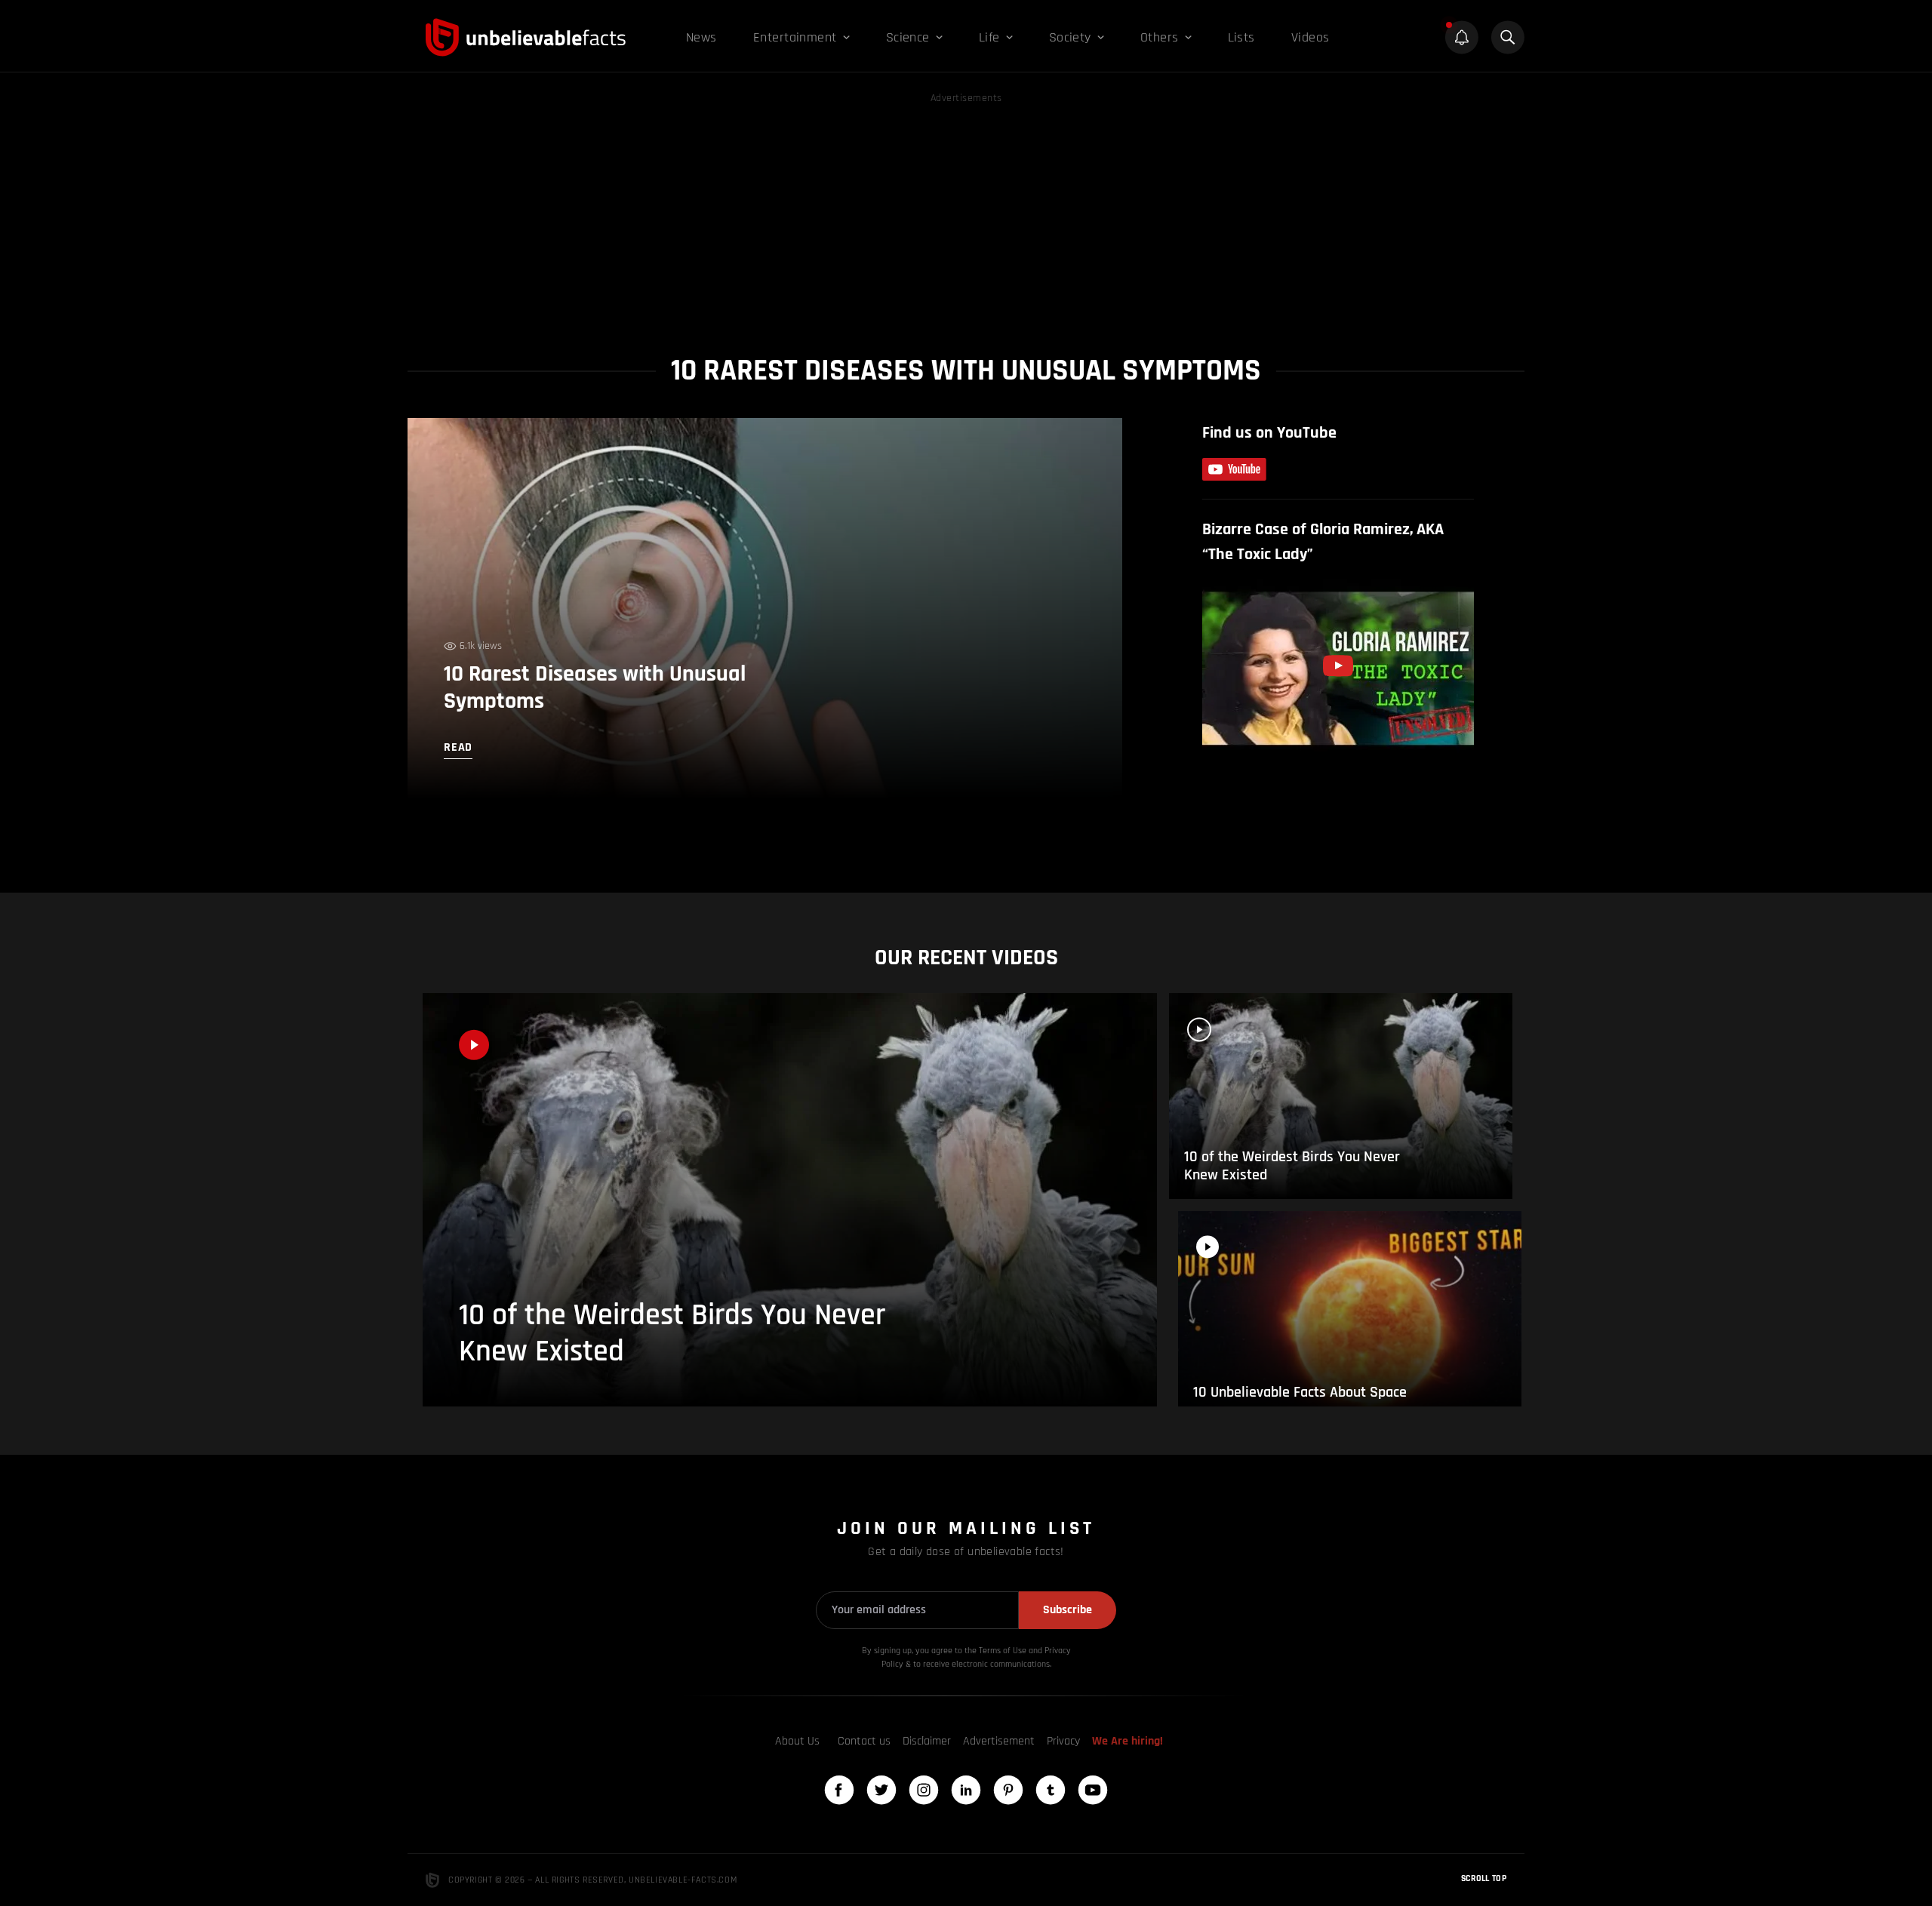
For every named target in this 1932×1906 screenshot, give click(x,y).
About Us (797, 1741)
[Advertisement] (966, 213)
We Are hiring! (1128, 1741)
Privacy (1063, 1741)
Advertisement (999, 1741)
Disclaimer (927, 1741)
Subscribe (1068, 1610)
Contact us (864, 1741)
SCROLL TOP (1484, 1878)
